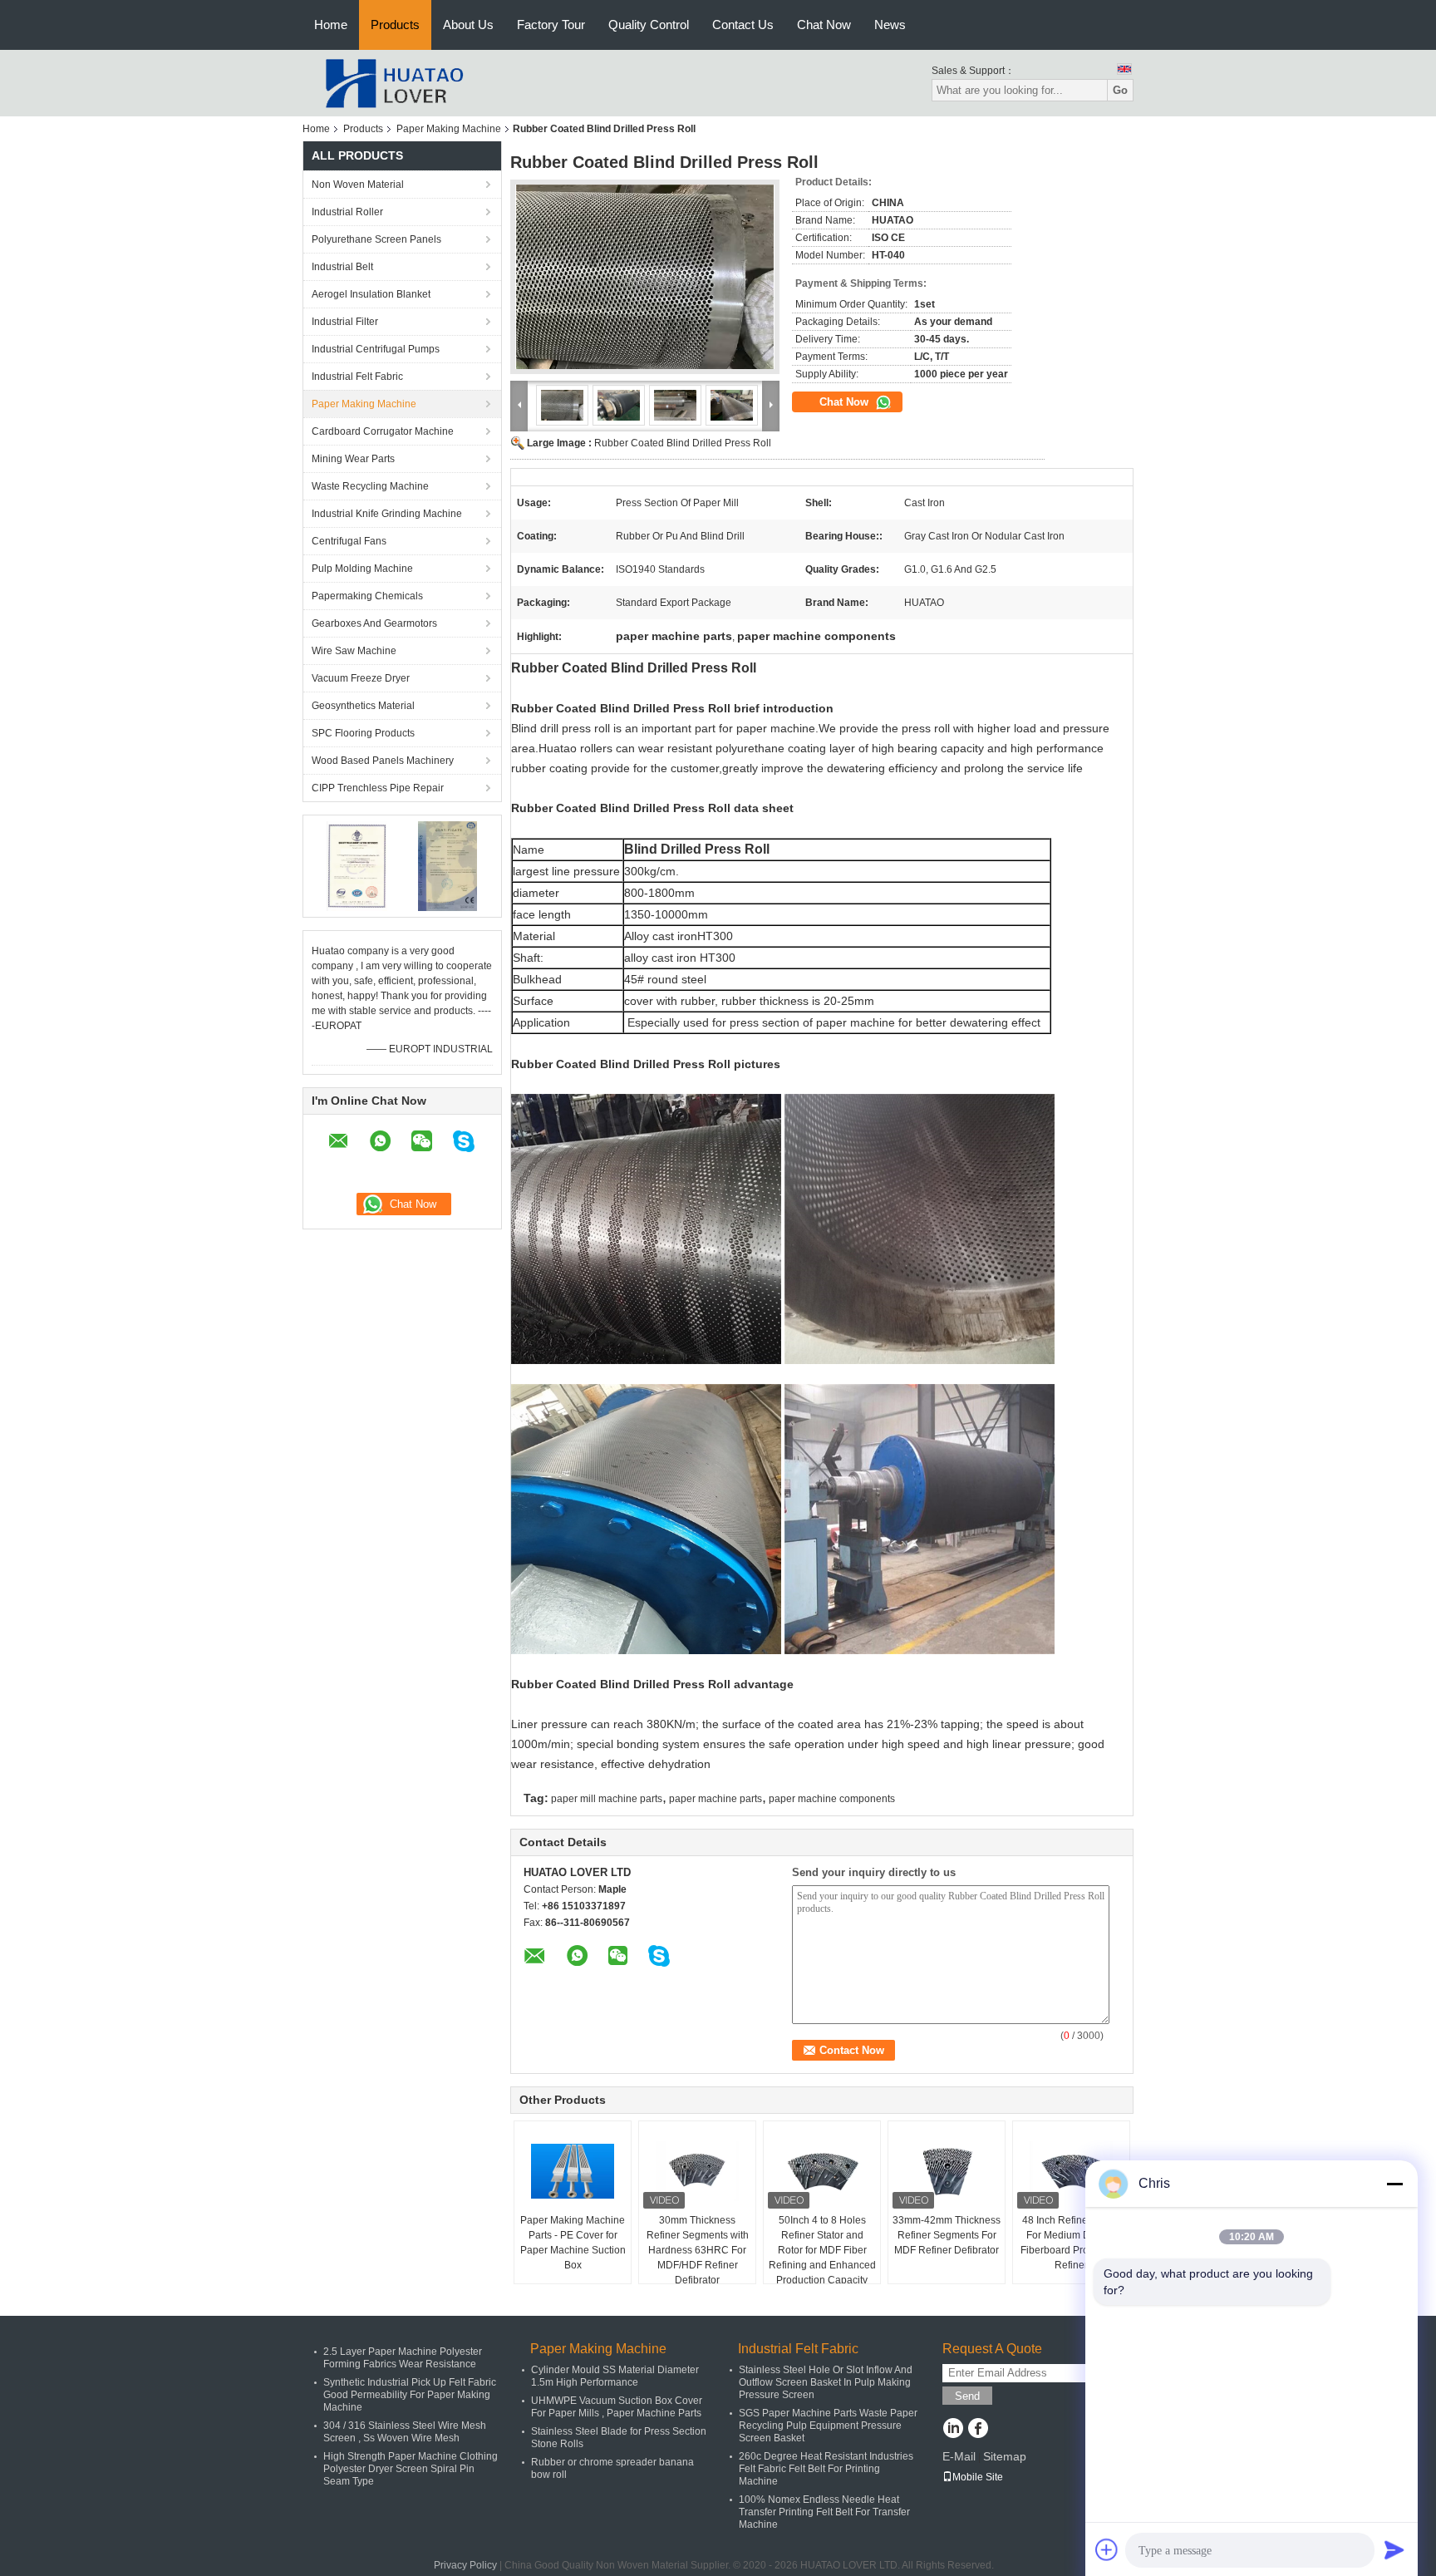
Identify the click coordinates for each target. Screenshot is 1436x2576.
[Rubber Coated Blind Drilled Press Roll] (645, 277)
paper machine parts (716, 1799)
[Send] (1394, 2549)
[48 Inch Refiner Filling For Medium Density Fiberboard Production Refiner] (1071, 2171)
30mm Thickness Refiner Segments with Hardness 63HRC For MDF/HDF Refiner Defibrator (698, 2250)
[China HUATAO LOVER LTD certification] (357, 865)
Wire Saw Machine (354, 651)
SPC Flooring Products (363, 733)
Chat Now (824, 25)
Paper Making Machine (449, 129)
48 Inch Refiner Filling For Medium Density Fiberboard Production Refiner (1071, 2243)
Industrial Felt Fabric (357, 377)
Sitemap (1005, 2456)
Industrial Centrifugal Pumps (376, 349)
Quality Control (649, 25)
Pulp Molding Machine (362, 569)
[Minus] (1394, 2184)
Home (331, 25)
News (890, 25)
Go (1120, 90)
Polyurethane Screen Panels (376, 239)
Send (967, 2396)
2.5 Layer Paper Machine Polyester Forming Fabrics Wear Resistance (403, 2358)
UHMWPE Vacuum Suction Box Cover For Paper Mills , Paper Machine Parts (617, 2407)
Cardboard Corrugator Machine (383, 431)
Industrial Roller (347, 212)
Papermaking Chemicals (367, 596)
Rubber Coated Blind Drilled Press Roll (683, 443)
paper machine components (832, 1799)
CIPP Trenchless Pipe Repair (378, 788)
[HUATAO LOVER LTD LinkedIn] (953, 2430)
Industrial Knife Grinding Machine (387, 514)
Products (395, 25)
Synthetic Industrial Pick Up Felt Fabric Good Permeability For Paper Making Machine (410, 2395)
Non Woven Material (358, 185)
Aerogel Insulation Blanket (371, 294)
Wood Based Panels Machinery (383, 761)
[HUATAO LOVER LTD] (394, 82)
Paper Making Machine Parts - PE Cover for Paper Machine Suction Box (573, 2243)
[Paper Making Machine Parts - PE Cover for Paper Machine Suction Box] (573, 2171)
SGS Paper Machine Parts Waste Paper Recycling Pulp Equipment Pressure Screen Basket (828, 2426)
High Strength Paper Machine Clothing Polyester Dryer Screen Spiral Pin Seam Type (411, 2469)
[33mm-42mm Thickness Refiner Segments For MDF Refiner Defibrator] (947, 2171)
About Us (468, 25)
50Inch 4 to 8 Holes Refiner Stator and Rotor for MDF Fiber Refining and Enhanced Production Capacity (822, 2250)
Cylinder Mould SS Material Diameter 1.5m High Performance (615, 2376)
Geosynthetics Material (363, 706)
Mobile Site (978, 2477)
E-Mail (959, 2456)
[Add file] (1107, 2549)
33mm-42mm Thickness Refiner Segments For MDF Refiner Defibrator (947, 2235)
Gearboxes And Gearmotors (374, 623)
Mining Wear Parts (353, 459)
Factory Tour (551, 25)
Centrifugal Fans (349, 541)
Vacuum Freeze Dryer (361, 678)
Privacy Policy (465, 2565)
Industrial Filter (345, 322)
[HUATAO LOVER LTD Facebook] (978, 2430)
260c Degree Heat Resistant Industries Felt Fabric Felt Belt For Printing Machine (826, 2469)
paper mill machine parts (607, 1799)
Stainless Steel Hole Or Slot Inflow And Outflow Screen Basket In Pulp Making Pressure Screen (826, 2382)
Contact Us (743, 25)
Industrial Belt (342, 267)
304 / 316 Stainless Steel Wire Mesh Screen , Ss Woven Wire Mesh (405, 2432)
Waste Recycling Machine (370, 486)
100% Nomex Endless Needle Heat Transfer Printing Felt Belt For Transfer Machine (824, 2512)
